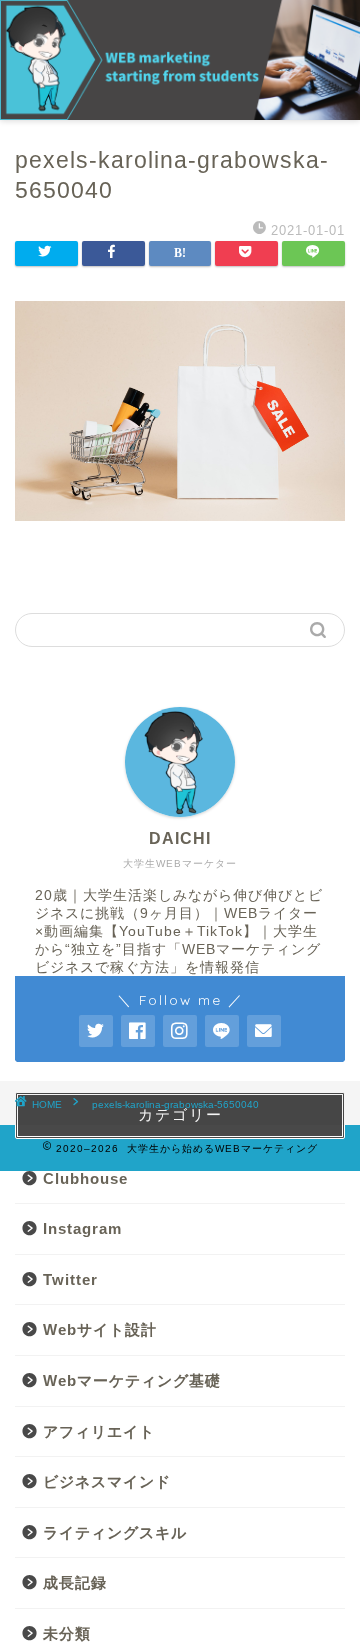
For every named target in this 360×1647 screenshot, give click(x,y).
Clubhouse (85, 1178)
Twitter (70, 1279)
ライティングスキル (115, 1532)
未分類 (67, 1633)
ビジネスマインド (107, 1481)
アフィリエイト (99, 1431)
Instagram (82, 1228)
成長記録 (75, 1582)
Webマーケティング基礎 (132, 1380)
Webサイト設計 (100, 1329)
